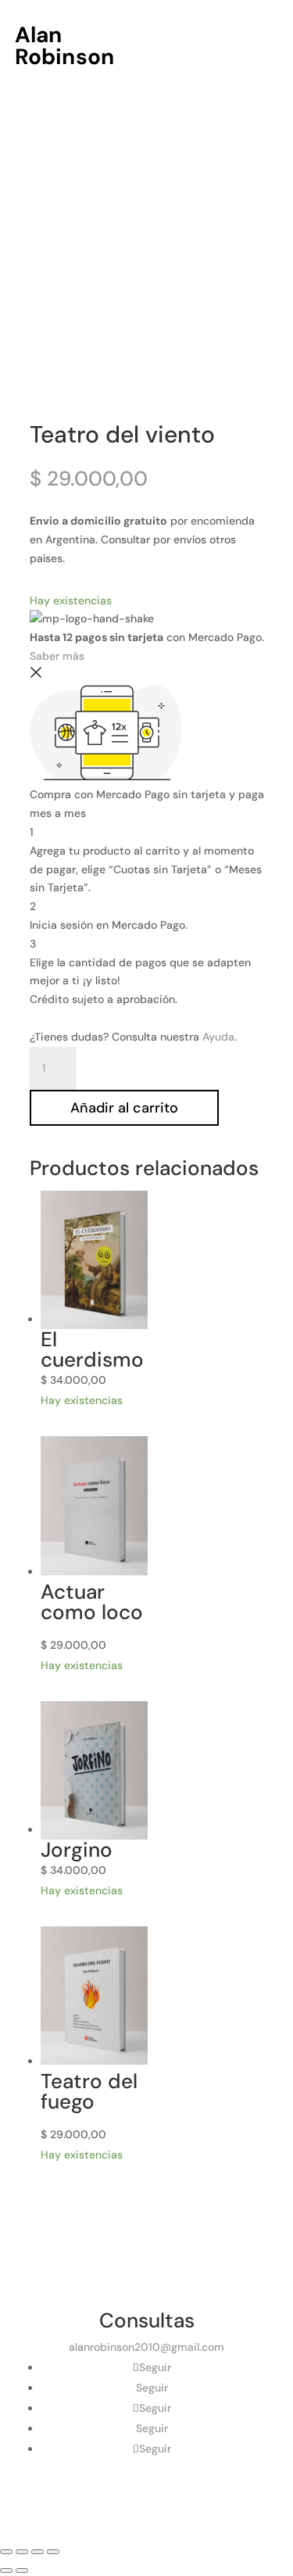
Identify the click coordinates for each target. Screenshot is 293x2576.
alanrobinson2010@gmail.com (146, 2347)
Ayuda (218, 1037)
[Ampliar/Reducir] (6, 2552)
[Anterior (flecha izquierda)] (6, 2571)
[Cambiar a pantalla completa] (22, 2552)
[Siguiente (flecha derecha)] (22, 2571)
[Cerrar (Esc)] (53, 2552)
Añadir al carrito (124, 1108)
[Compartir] (38, 2552)
